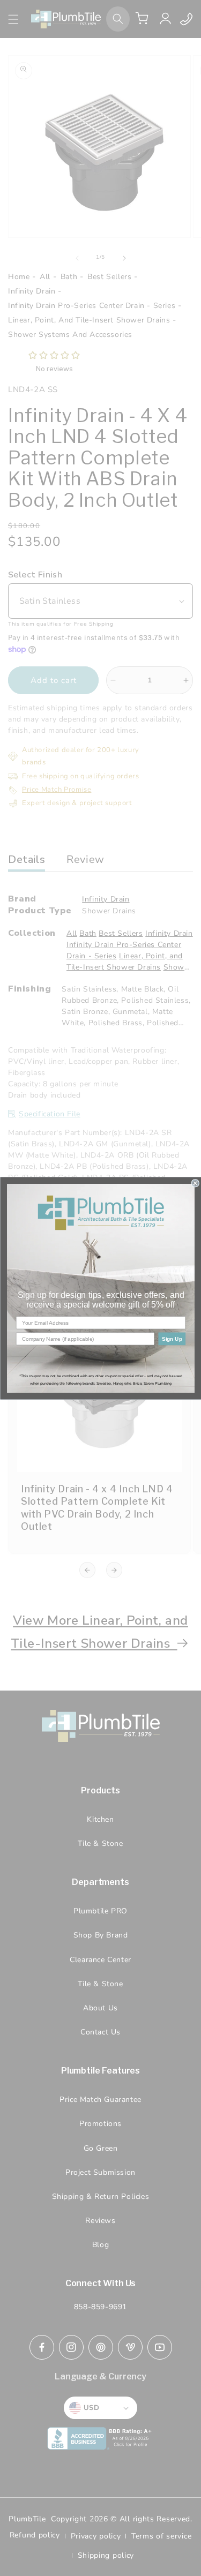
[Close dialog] (195, 1183)
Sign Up (172, 1338)
